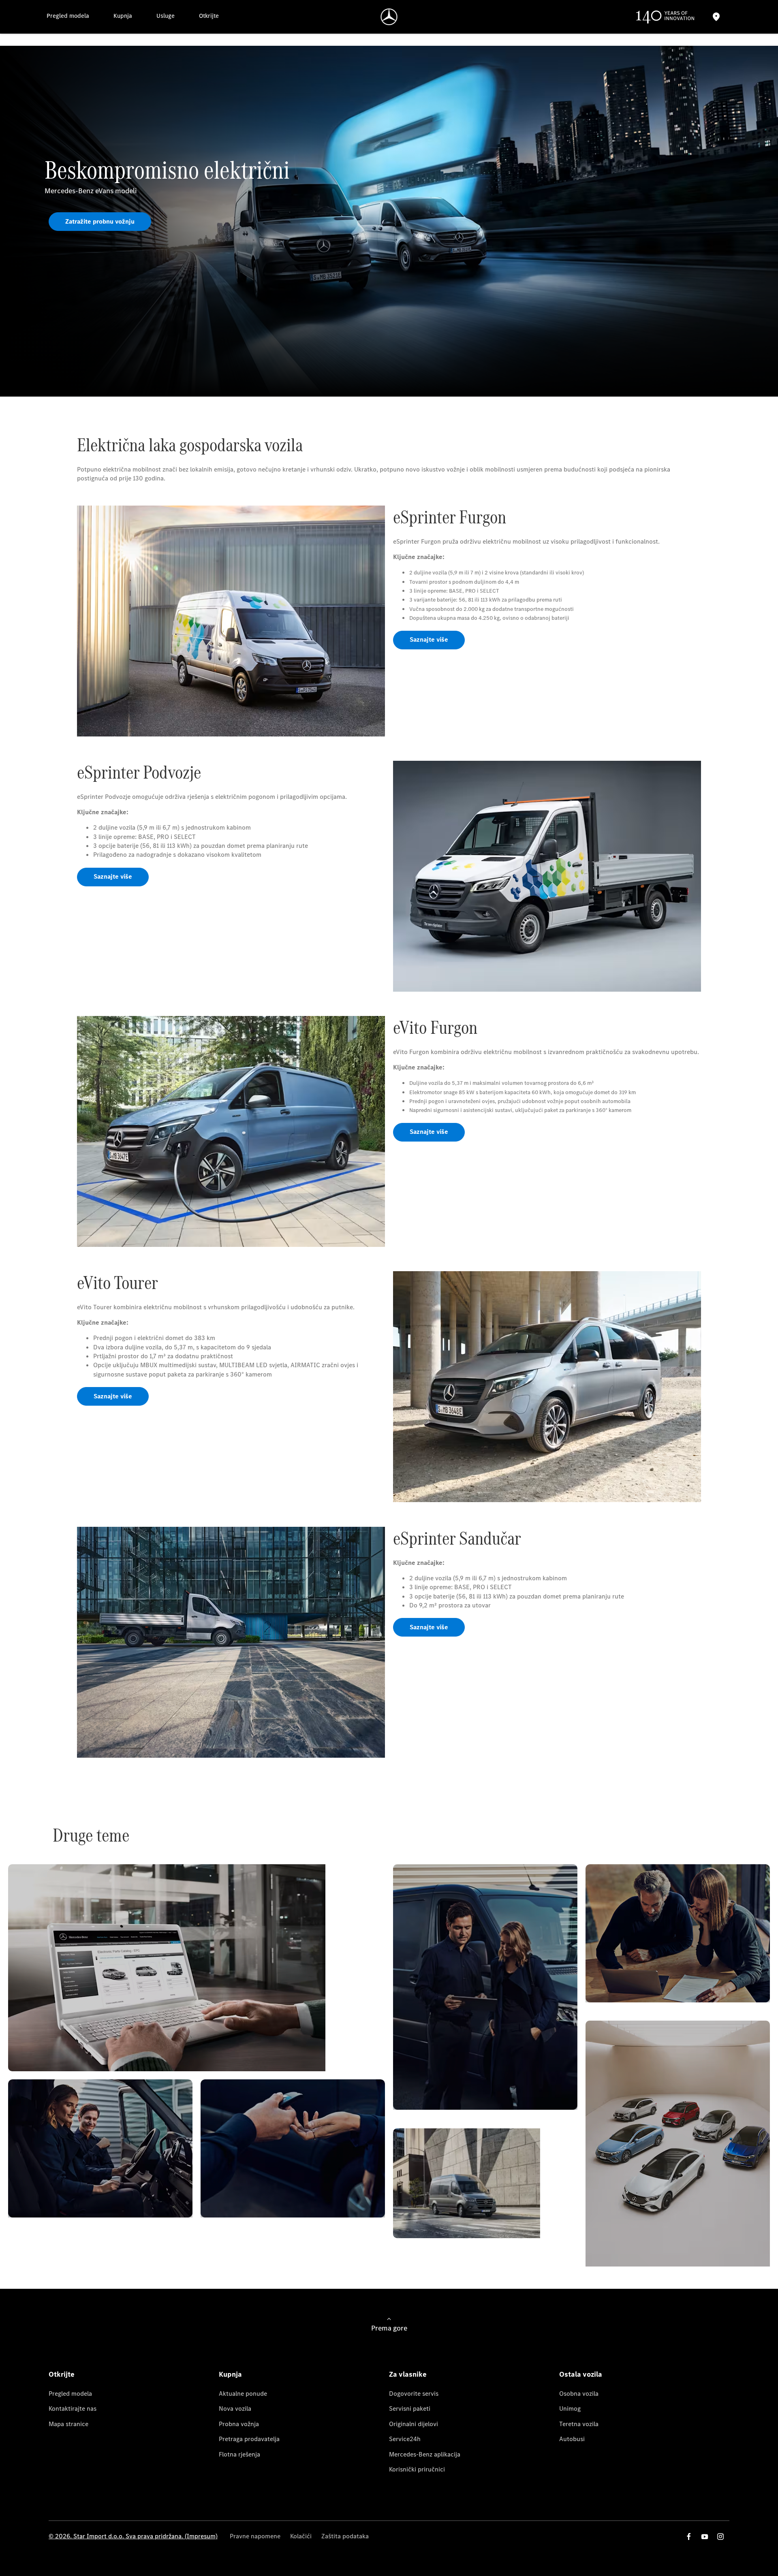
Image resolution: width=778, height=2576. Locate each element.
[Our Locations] (716, 17)
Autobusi (572, 2439)
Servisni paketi (410, 2408)
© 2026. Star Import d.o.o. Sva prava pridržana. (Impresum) (133, 2536)
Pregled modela (70, 2394)
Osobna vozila (579, 2394)
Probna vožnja (239, 2424)
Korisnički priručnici (417, 2469)
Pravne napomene (255, 2536)
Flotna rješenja (239, 2454)
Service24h (405, 2439)
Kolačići (301, 2536)
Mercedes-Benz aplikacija (425, 2454)
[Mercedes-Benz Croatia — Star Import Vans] (389, 17)
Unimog (570, 2408)
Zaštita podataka (345, 2536)
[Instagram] (720, 2537)
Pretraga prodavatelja (249, 2439)
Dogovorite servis (414, 2394)
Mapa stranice (68, 2424)
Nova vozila (235, 2408)
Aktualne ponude (243, 2394)
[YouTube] (705, 2537)
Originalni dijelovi (414, 2424)
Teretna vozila (579, 2424)
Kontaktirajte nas (73, 2408)
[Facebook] (689, 2537)
